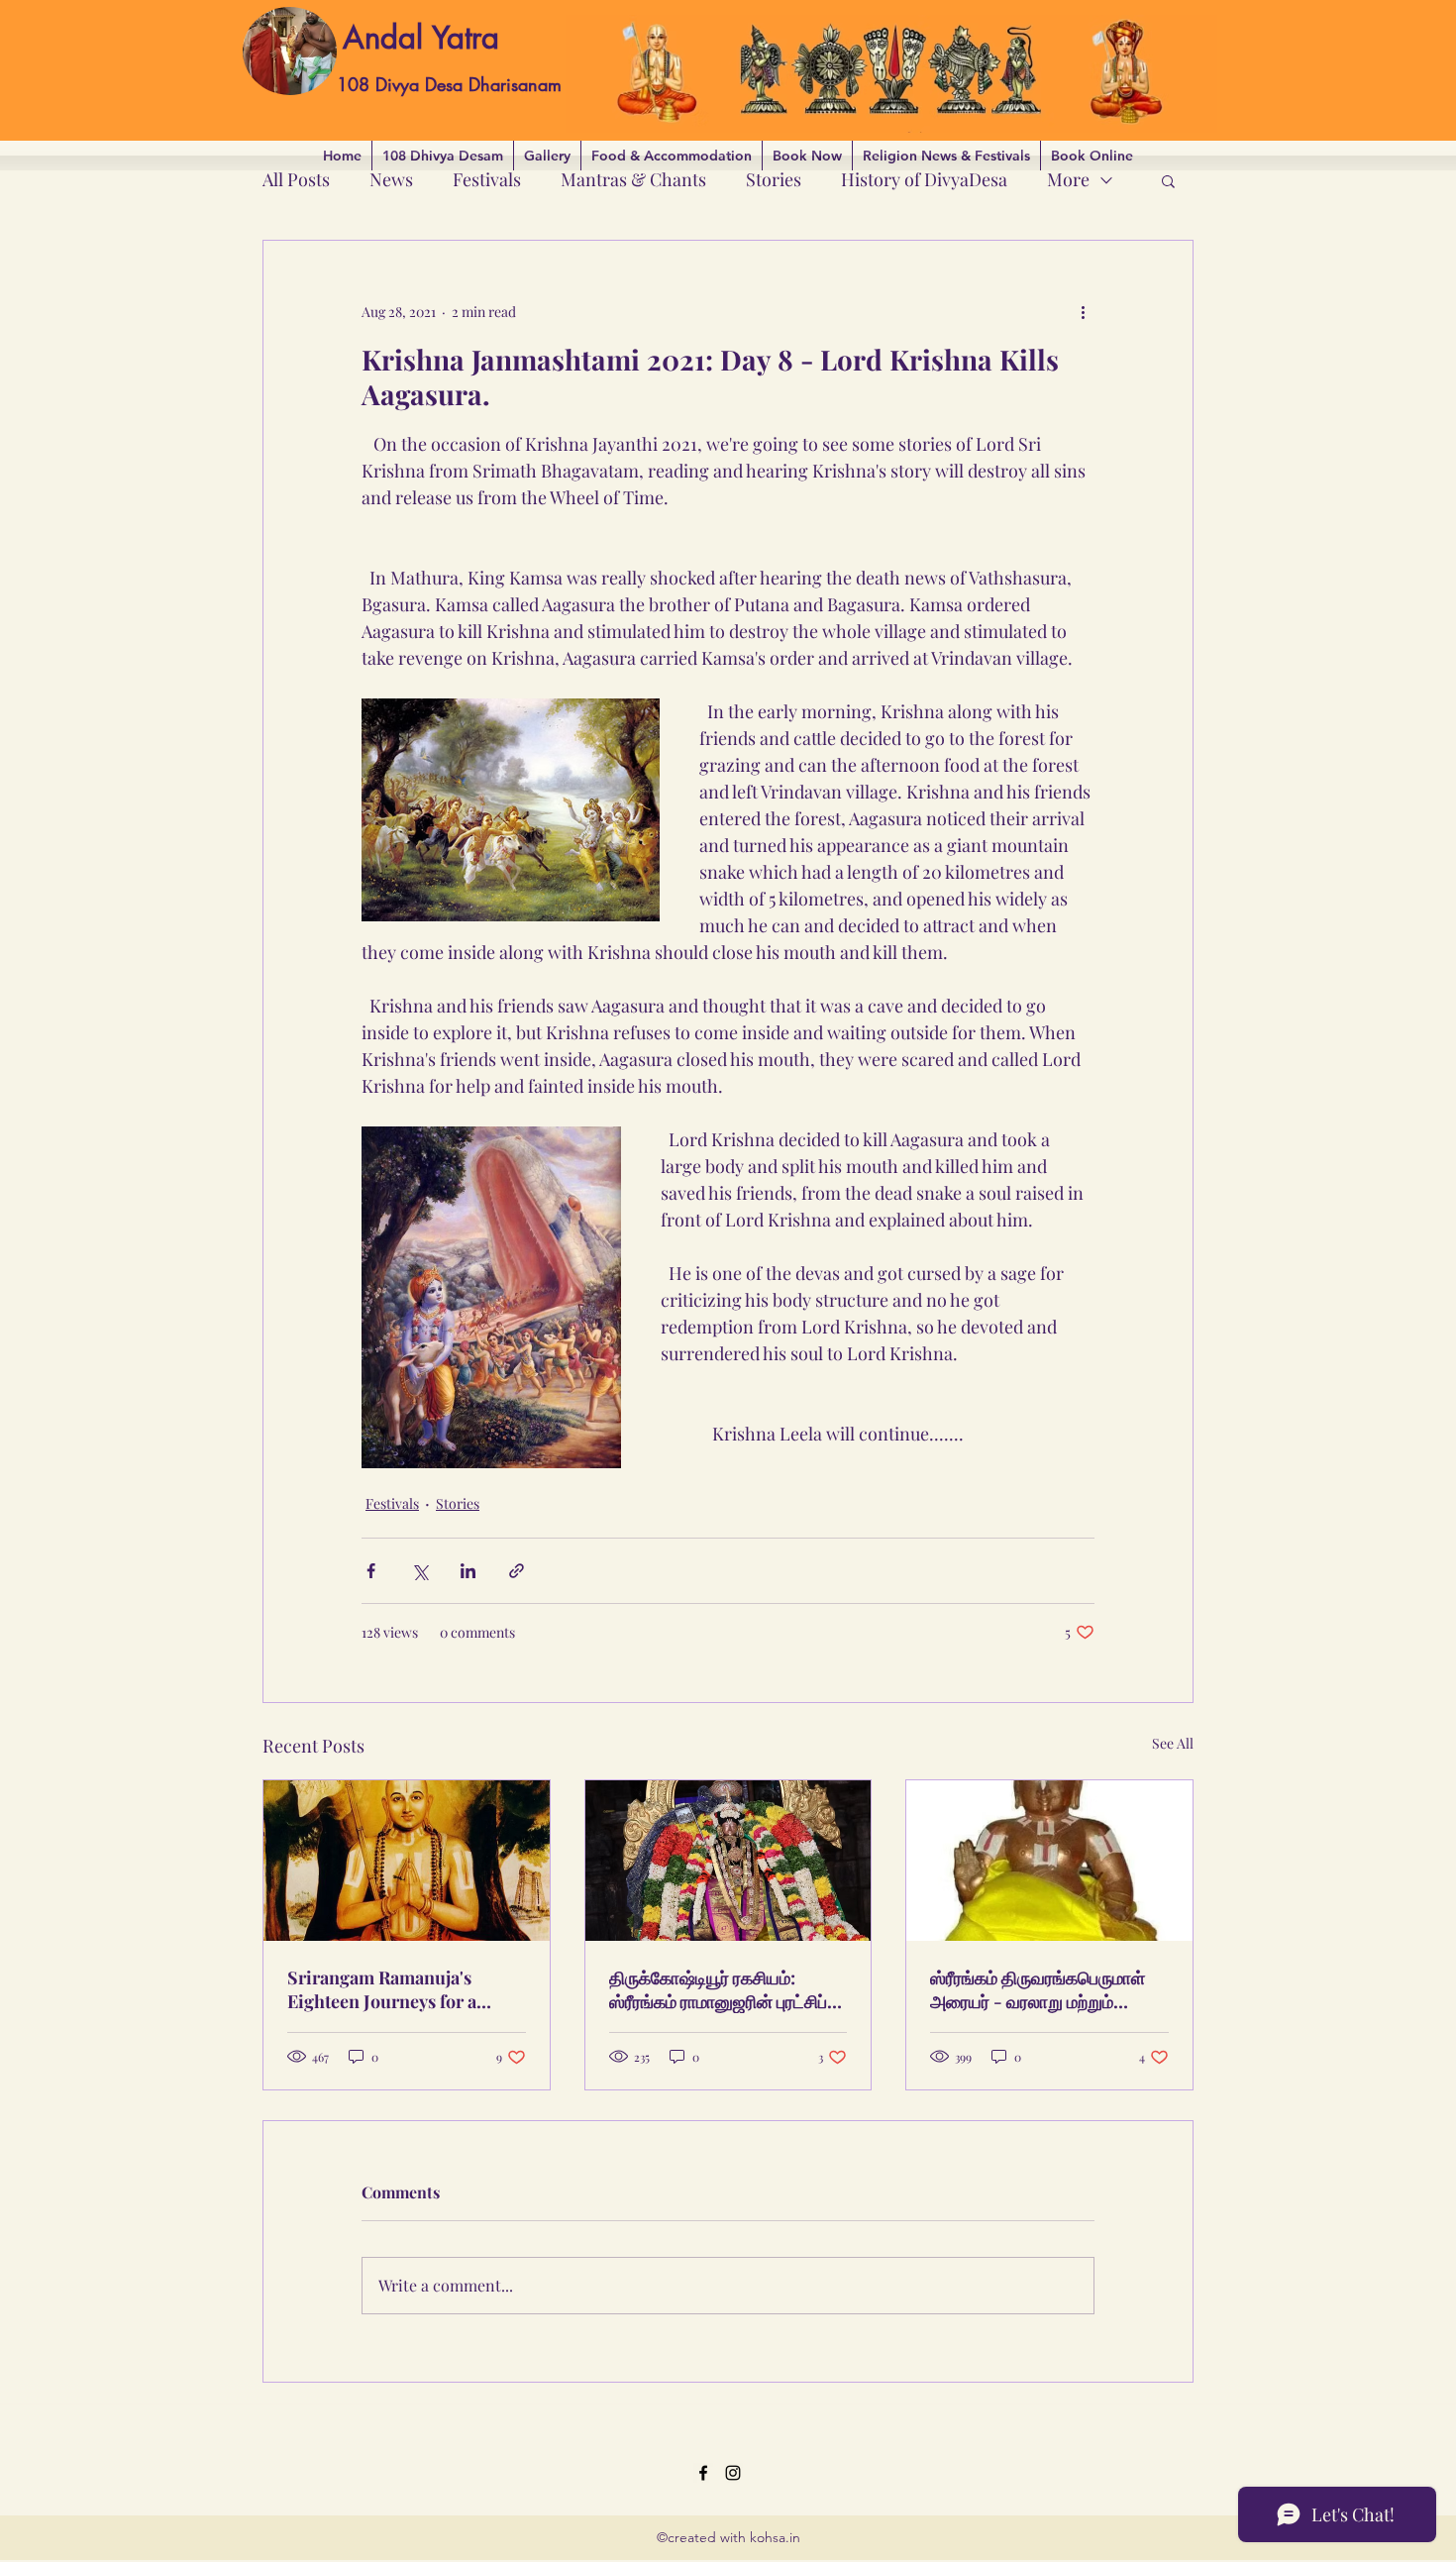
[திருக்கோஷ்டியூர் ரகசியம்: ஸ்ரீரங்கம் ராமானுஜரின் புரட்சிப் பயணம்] (728, 1861)
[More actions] (1083, 312)
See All (1173, 1743)
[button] (1168, 180)
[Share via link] (517, 1571)
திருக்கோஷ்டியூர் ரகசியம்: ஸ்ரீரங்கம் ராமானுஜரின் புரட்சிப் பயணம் (718, 1989)
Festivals (487, 179)
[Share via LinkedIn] (468, 1571)
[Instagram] (733, 2473)
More (1068, 179)
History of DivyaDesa (924, 179)
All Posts (296, 179)
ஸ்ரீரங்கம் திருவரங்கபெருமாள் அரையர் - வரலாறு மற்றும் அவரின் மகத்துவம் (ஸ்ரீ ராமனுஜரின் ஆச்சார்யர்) (1038, 1989)
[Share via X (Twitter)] (419, 1571)
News (391, 179)
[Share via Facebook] (371, 1571)
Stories (774, 179)
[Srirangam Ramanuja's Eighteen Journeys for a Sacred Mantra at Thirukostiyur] (407, 1861)
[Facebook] (703, 2473)
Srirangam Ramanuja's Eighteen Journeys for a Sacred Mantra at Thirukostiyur (382, 1989)
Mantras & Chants (633, 179)
